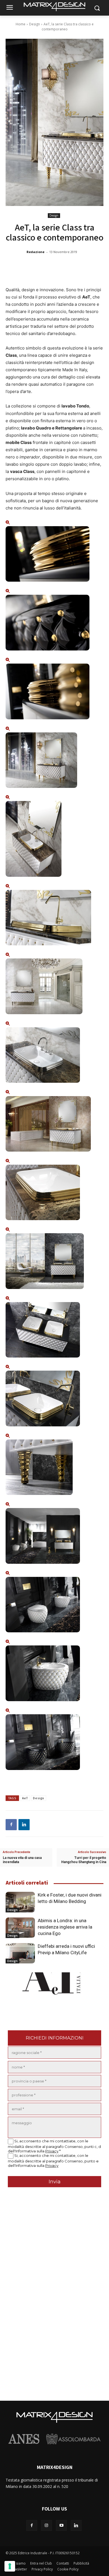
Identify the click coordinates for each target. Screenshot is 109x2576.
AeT (25, 1798)
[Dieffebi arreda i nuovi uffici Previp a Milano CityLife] (20, 1953)
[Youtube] (61, 2525)
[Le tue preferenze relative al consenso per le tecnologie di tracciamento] (10, 2566)
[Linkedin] (24, 1825)
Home (21, 24)
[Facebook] (11, 1825)
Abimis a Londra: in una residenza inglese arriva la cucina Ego (65, 1927)
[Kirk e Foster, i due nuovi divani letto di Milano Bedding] (20, 1902)
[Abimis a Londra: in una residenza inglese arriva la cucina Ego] (20, 1928)
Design (35, 24)
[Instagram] (47, 2525)
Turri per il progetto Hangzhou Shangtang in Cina (84, 1860)
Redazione (35, 252)
